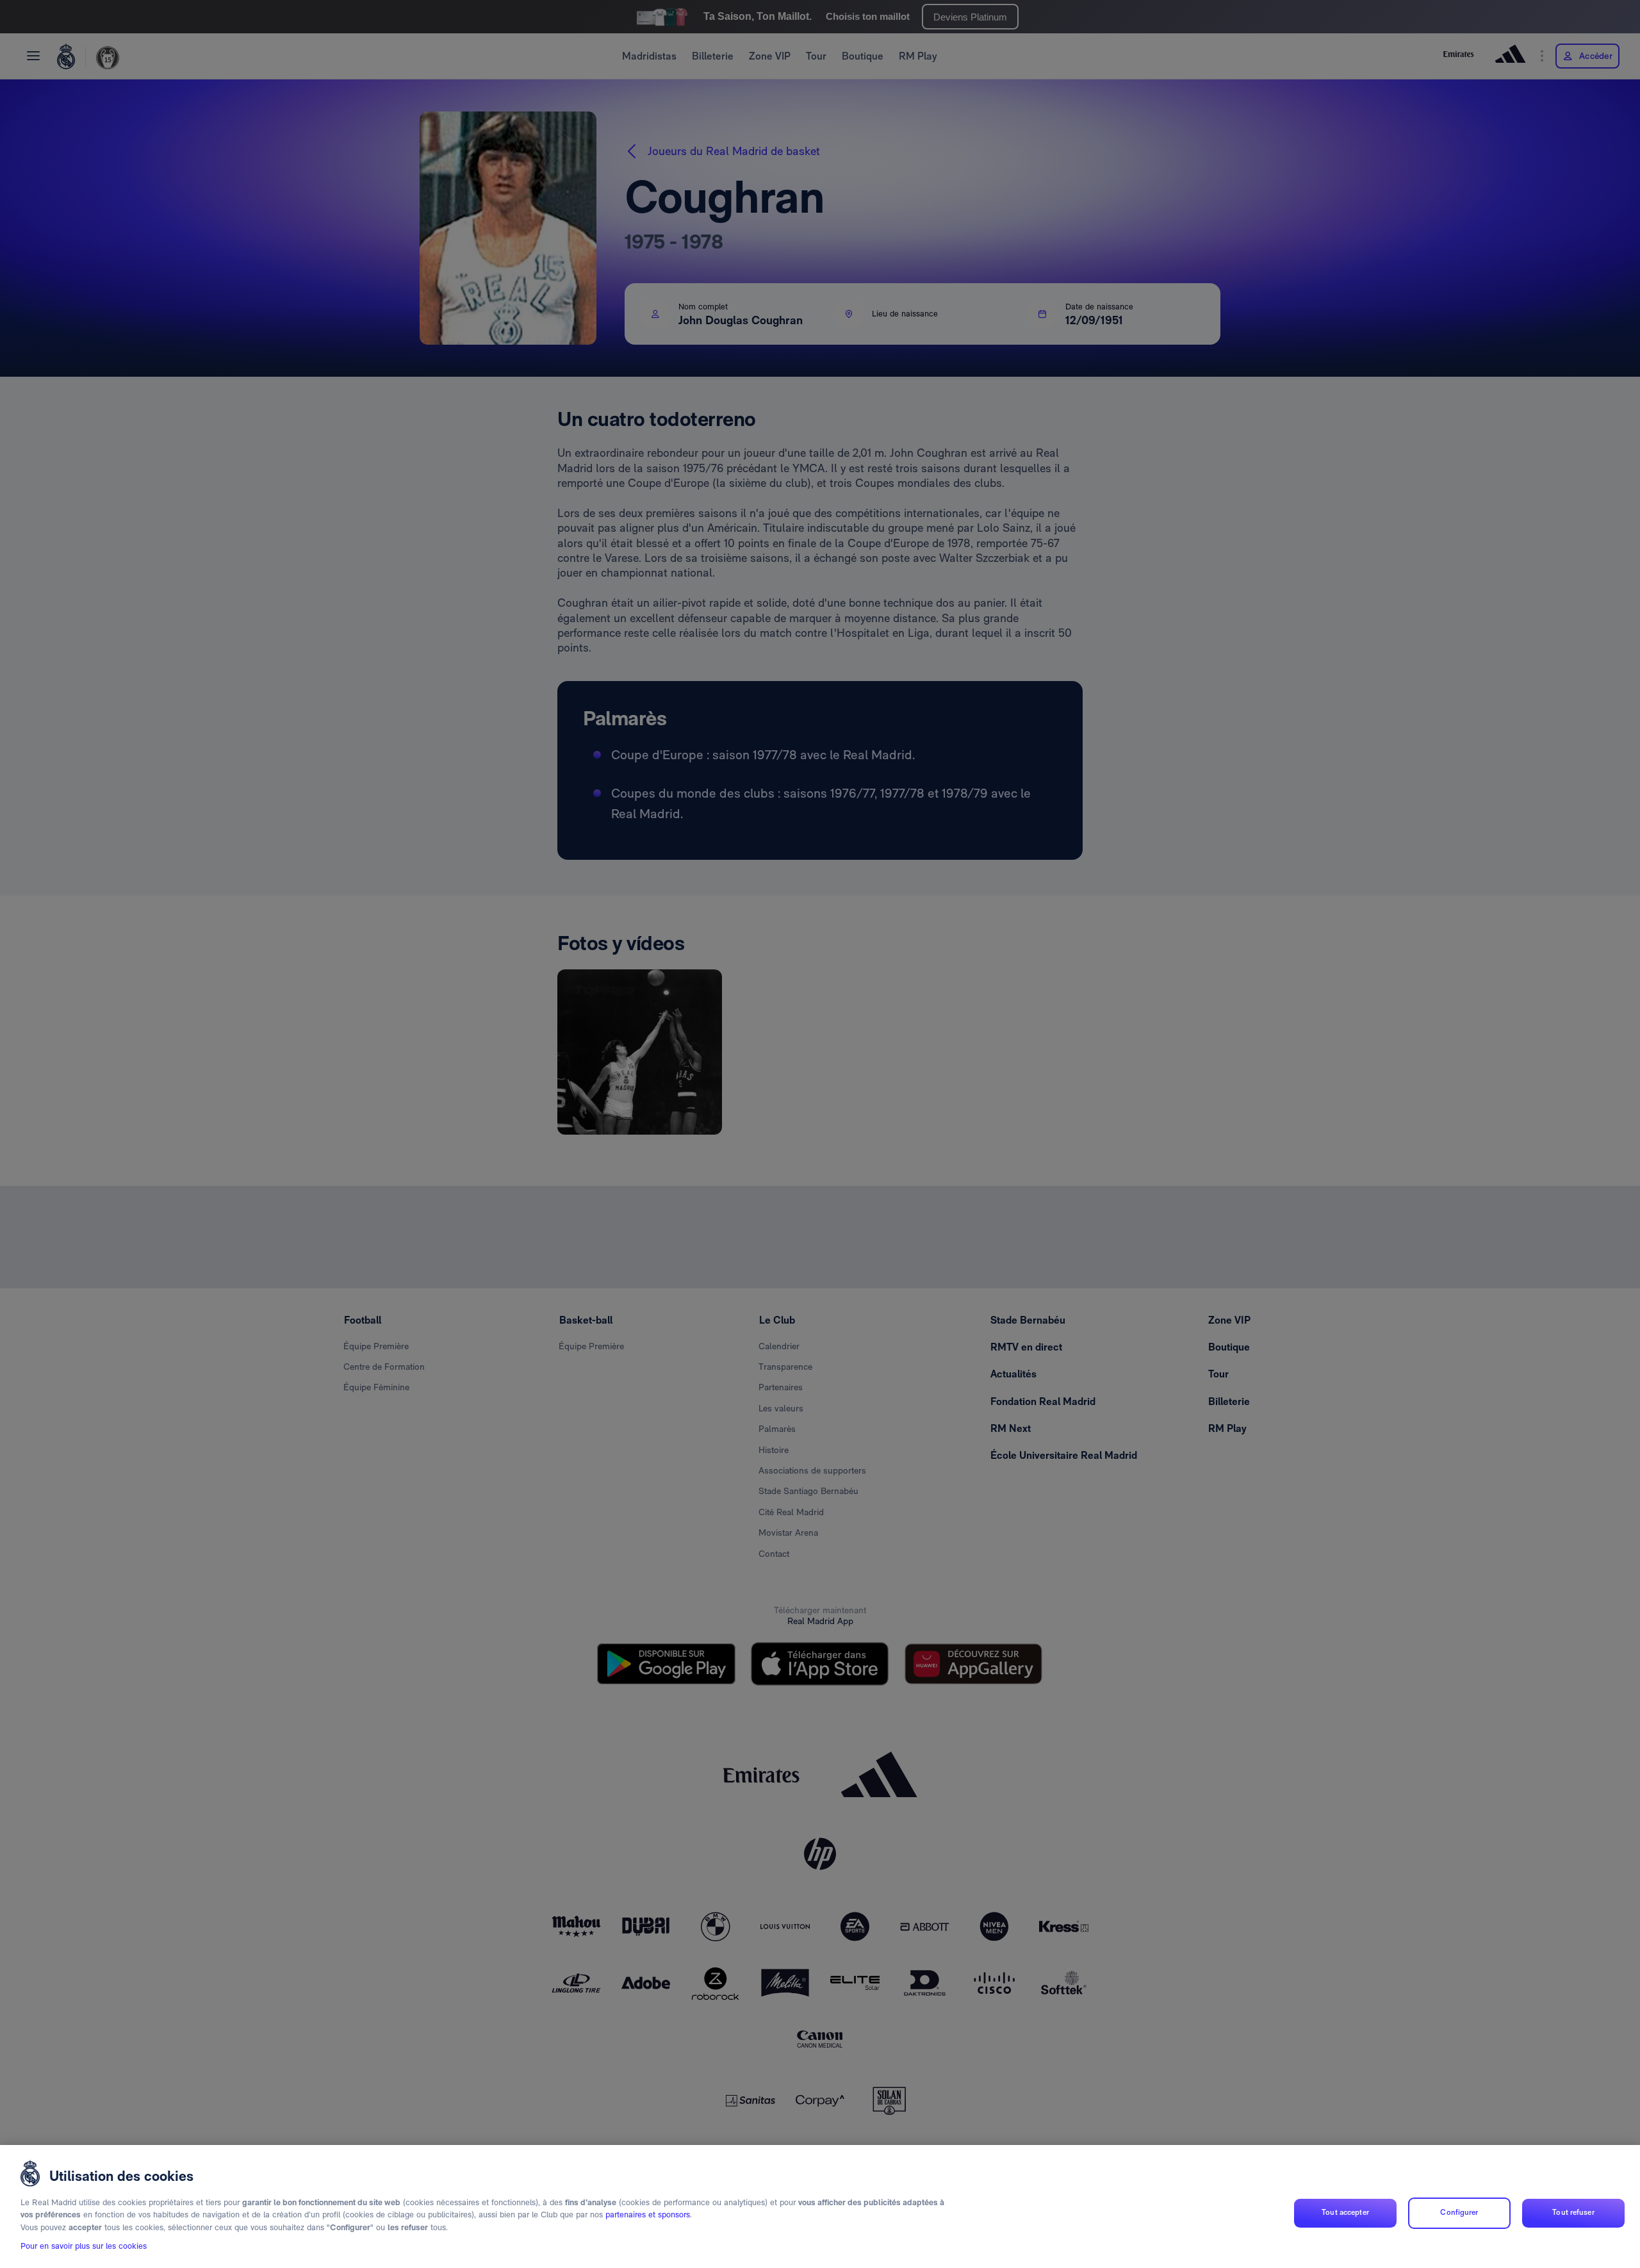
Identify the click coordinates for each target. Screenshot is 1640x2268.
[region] (820, 2206)
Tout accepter (1345, 2213)
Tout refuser (1573, 2213)
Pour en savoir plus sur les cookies (84, 2247)
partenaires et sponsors (648, 2215)
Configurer (1459, 2213)
